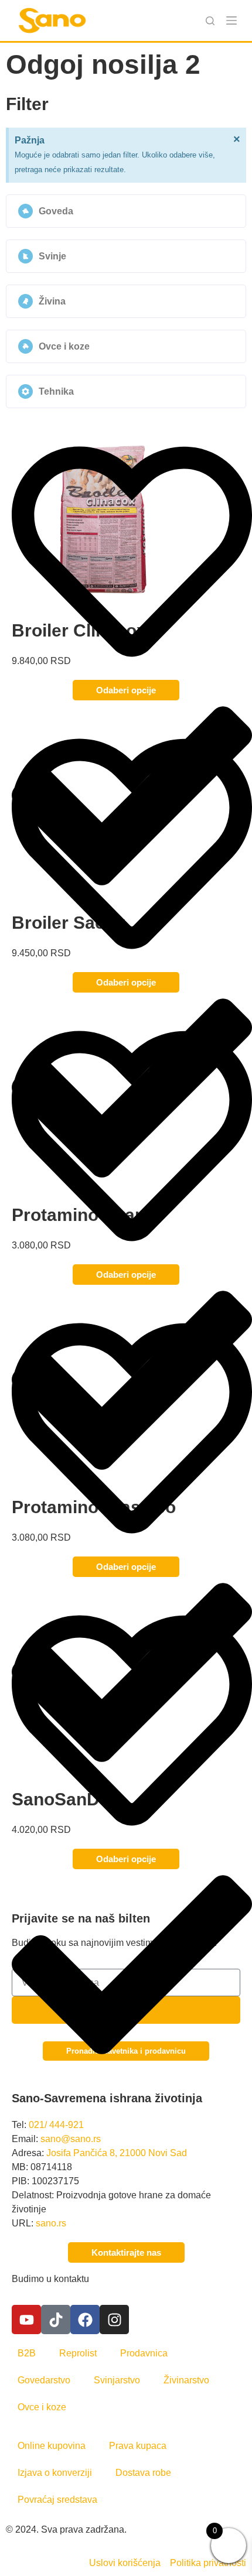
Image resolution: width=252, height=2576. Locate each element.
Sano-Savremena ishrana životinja (107, 2098)
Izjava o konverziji (55, 2473)
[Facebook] (85, 2320)
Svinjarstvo (117, 2380)
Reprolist (78, 2353)
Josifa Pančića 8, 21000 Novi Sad (117, 2153)
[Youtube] (26, 2320)
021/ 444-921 (56, 2125)
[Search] (210, 21)
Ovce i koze (42, 2407)
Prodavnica (144, 2353)
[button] (126, 211)
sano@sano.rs (71, 2139)
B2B (27, 2353)
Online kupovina (52, 2446)
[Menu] (231, 20)
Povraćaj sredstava (57, 2500)
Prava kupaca (138, 2446)
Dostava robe (143, 2473)
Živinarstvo (186, 2380)
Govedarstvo (44, 2380)
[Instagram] (114, 2320)
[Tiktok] (56, 2320)
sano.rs (51, 2223)
